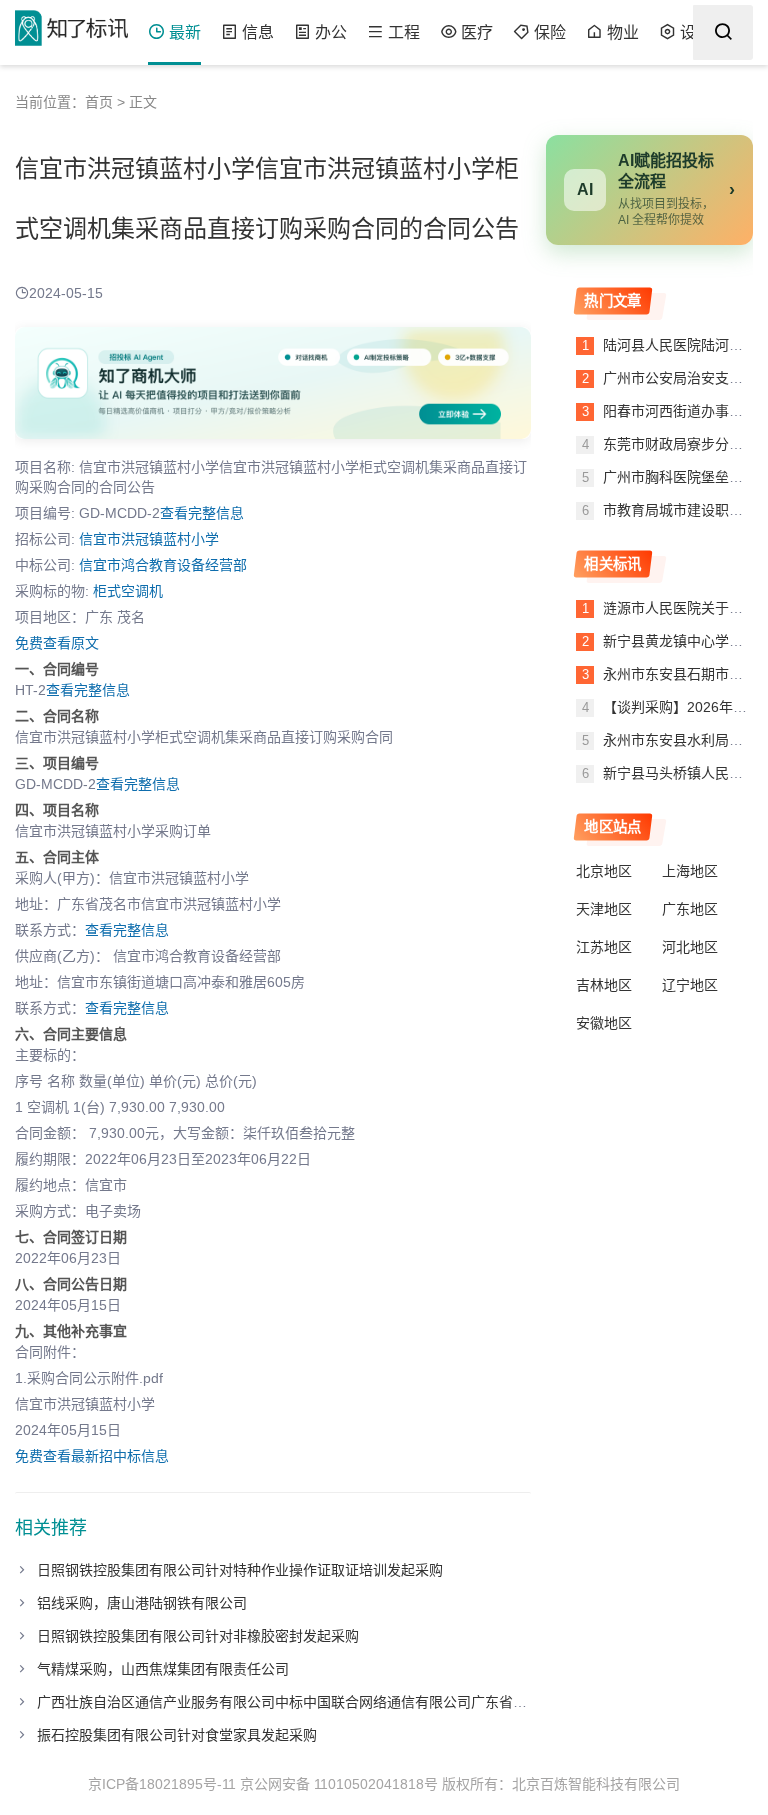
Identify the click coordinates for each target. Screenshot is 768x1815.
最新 (185, 32)
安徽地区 (604, 1023)
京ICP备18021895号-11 (162, 1784)
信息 (258, 32)
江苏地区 (604, 947)
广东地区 (690, 909)
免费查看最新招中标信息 (92, 1456)
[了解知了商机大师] (273, 383)
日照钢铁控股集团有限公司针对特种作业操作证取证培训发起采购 (240, 1570)
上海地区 (690, 871)
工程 (404, 32)
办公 (331, 32)
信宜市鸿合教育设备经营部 (163, 565)
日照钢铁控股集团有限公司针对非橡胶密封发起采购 (198, 1636)
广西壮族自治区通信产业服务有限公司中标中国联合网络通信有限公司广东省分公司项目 (310, 1702)
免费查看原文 (57, 643)
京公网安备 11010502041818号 (339, 1784)
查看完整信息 (202, 513)
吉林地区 (604, 985)
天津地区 (604, 909)
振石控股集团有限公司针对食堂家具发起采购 (177, 1735)
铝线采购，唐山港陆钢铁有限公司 (142, 1603)
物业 (623, 32)
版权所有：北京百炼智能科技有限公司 (561, 1784)
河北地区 (690, 947)
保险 (550, 32)
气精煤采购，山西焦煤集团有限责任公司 (163, 1669)
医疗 (477, 32)
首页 (99, 102)
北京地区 (604, 871)
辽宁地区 (690, 985)
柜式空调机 (128, 591)
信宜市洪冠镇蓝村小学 (149, 539)
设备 (696, 32)
